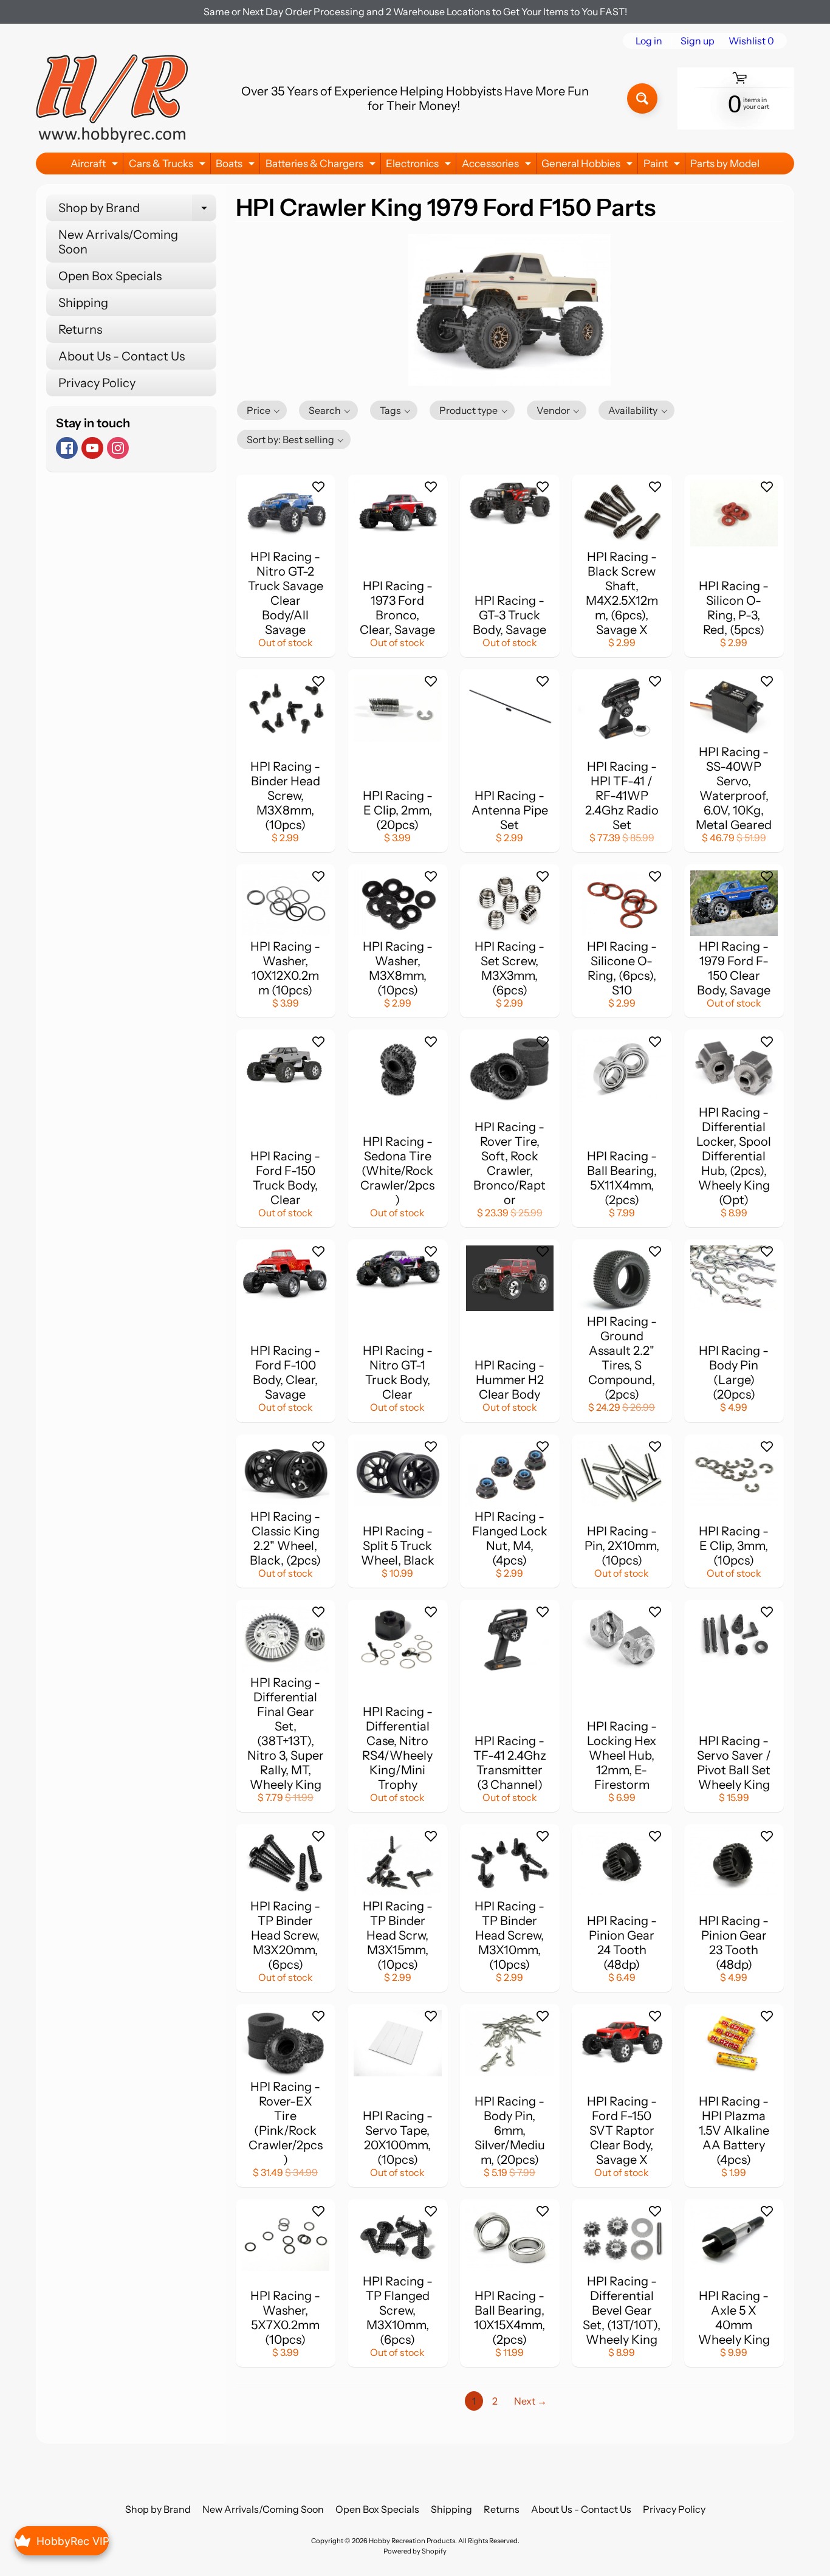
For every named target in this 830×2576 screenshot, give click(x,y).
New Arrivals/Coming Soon (118, 242)
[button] (262, 410)
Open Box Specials (110, 276)
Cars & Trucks (169, 166)
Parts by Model (725, 164)
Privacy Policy (97, 383)
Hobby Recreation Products (412, 2541)
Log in (649, 41)
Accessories (498, 166)
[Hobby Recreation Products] (112, 98)
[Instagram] (118, 448)
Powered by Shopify (415, 2551)
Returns (80, 329)
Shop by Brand (137, 211)
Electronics (420, 166)
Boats (237, 166)
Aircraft (96, 166)
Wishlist (751, 41)
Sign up (698, 41)
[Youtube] (92, 448)
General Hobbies (588, 166)
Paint (663, 166)
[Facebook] (67, 448)
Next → (530, 2401)
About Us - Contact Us (122, 356)
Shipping (83, 303)
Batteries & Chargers (322, 166)
